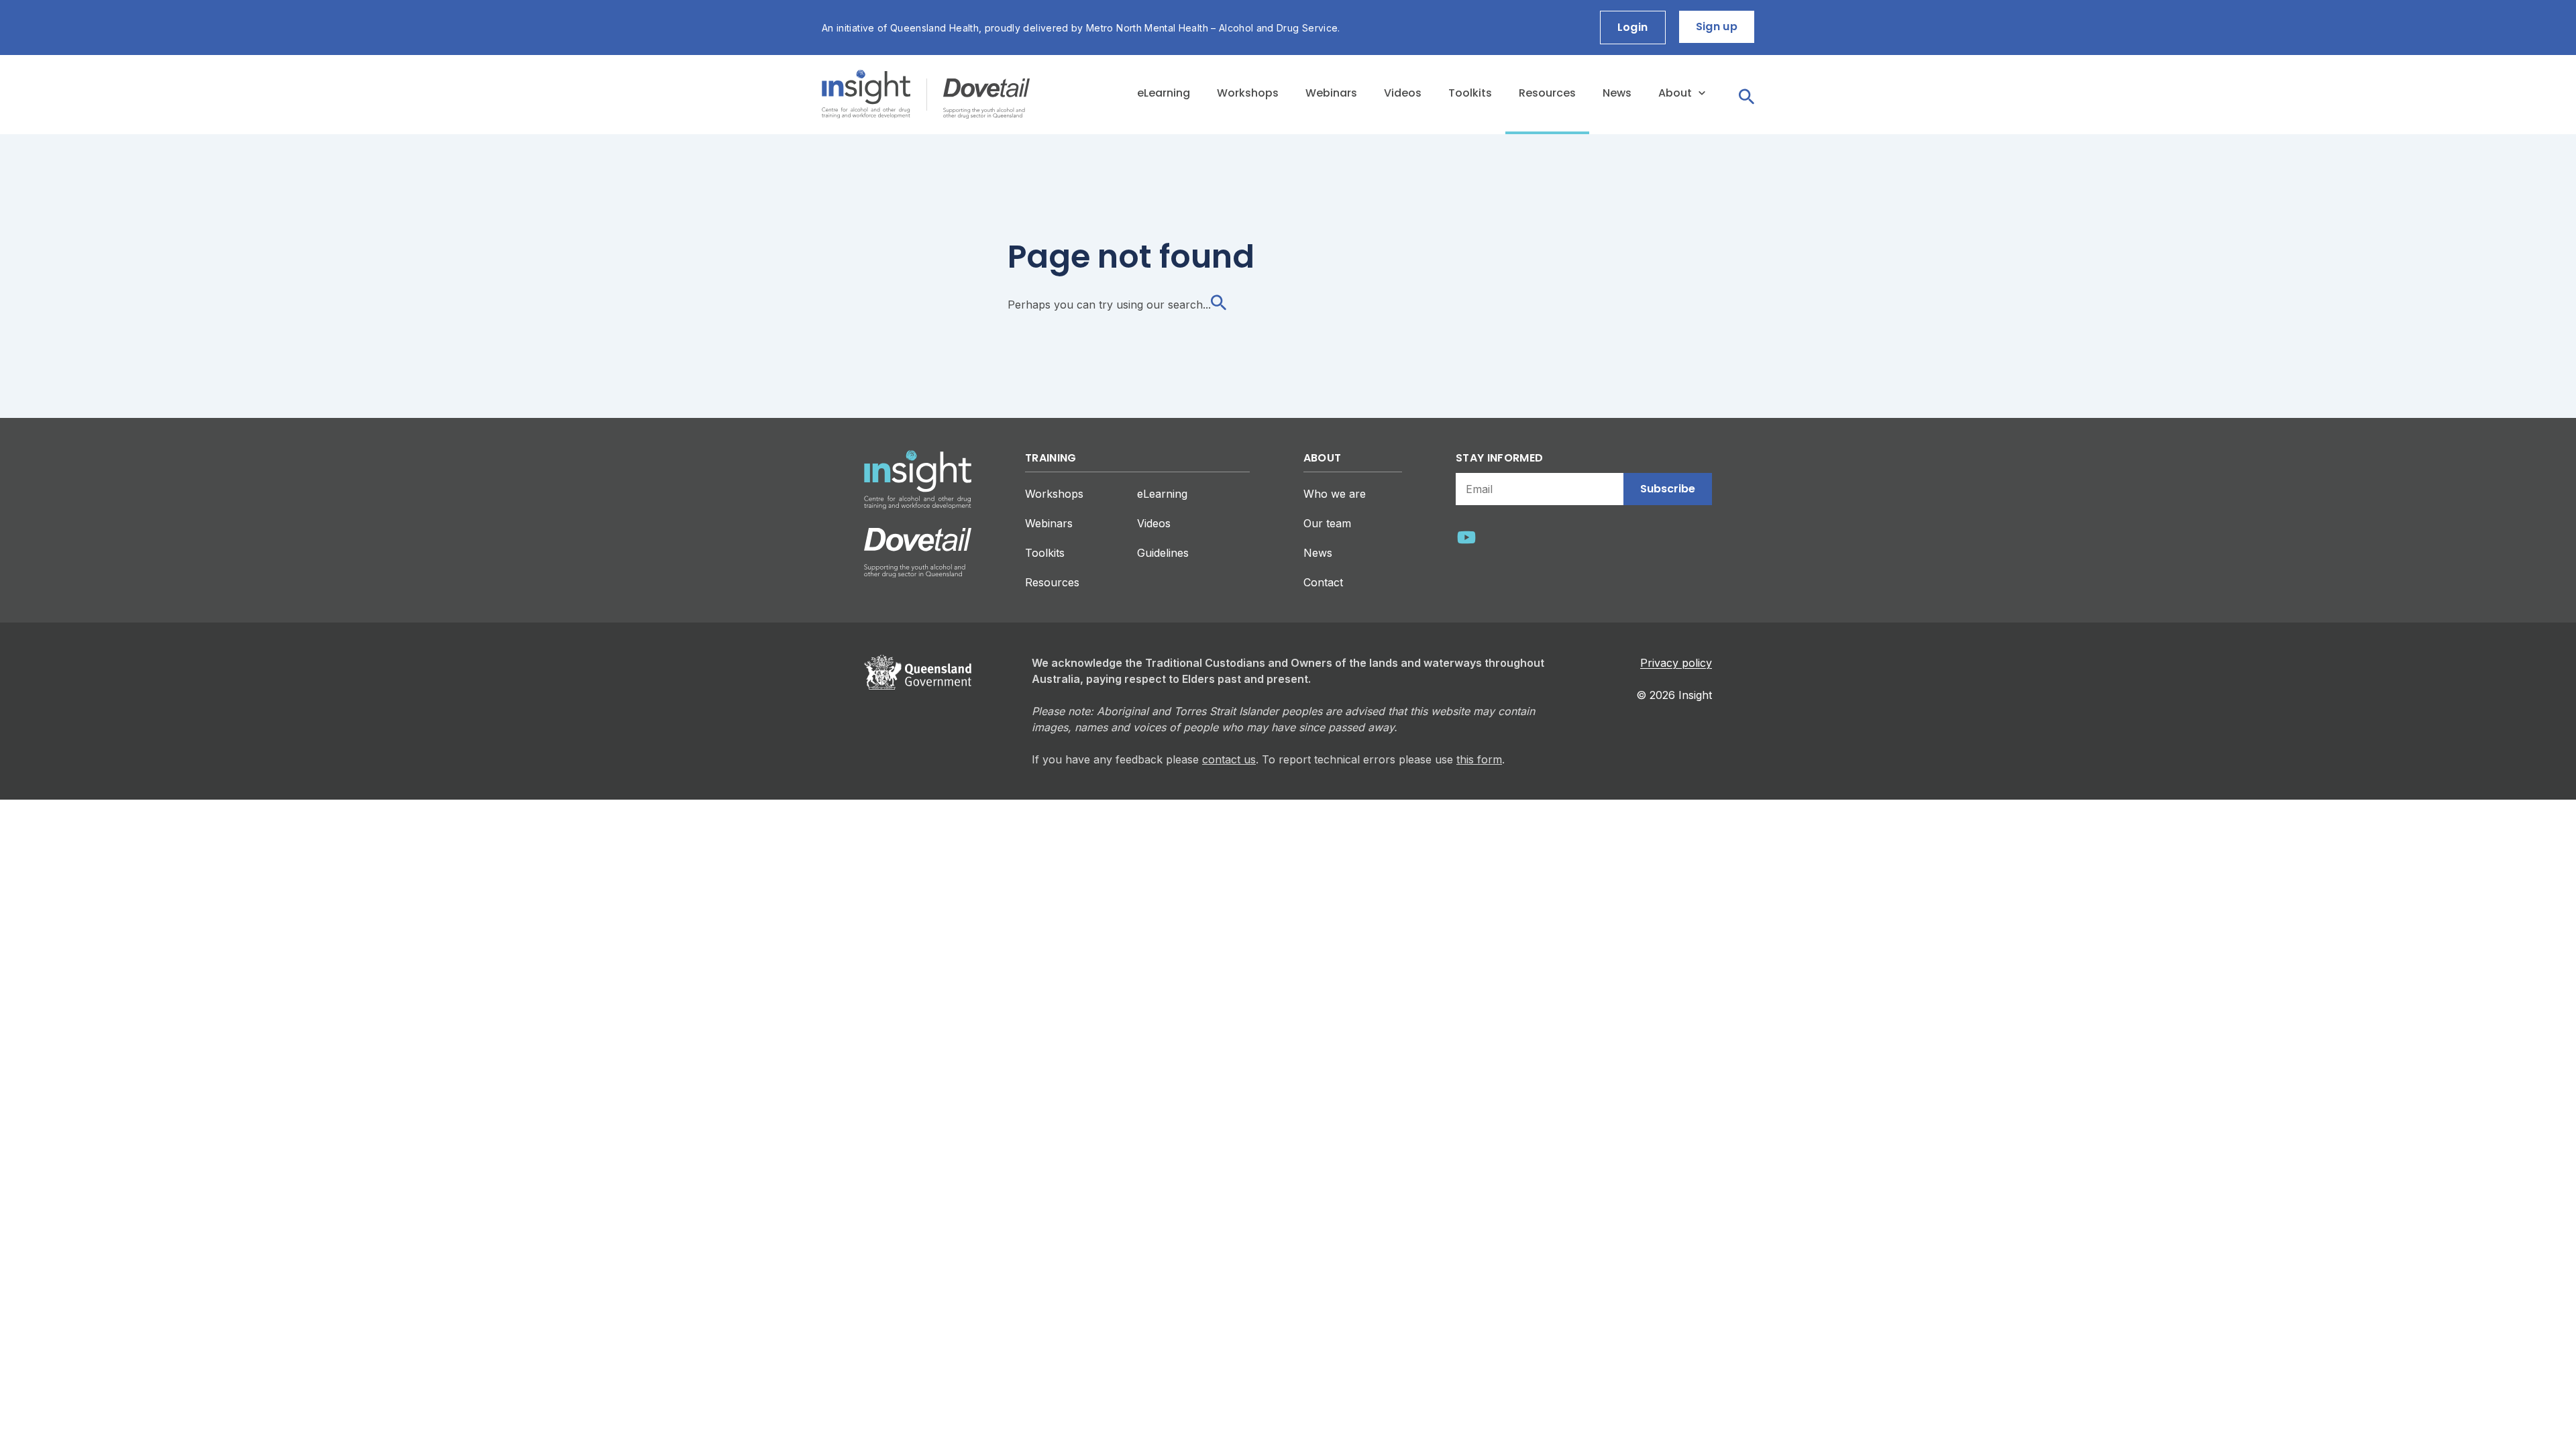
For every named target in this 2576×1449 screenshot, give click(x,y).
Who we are (1335, 494)
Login (1633, 27)
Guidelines (1163, 553)
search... (1189, 305)
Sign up (1717, 26)
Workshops (1248, 93)
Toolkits (1470, 93)
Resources (1547, 93)
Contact (1323, 582)
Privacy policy (1676, 663)
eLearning (1164, 93)
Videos (1403, 93)
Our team (1327, 523)
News (1617, 93)
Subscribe (1668, 489)
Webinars (1331, 93)
